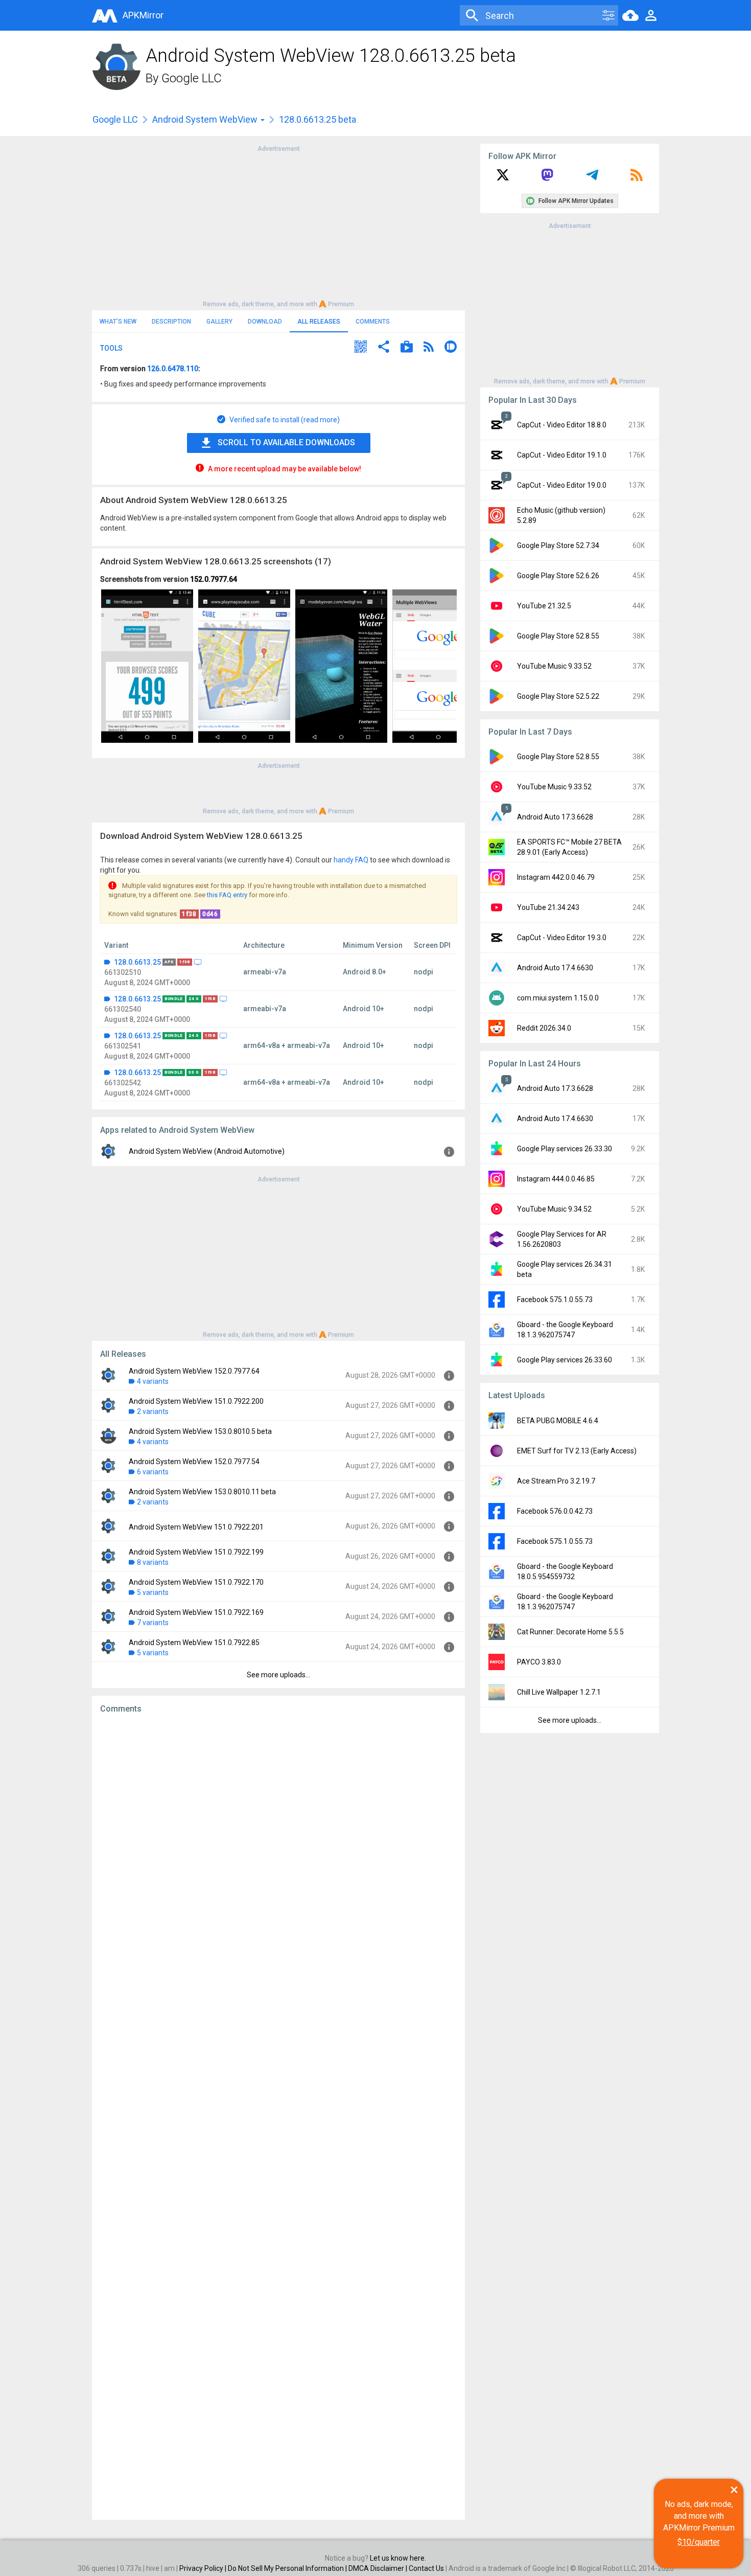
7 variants (153, 1623)
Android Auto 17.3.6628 (555, 817)
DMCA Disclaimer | (379, 2568)
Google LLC (192, 78)
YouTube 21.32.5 (544, 606)
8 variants (153, 1562)
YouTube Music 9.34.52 (554, 1209)
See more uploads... (278, 1675)
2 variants (153, 1411)
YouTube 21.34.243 (548, 907)
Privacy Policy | (204, 2568)
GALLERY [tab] (219, 322)
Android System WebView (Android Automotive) (207, 1151)
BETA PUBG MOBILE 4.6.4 (558, 1421)
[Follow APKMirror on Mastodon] (547, 178)
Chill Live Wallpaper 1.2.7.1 (559, 1692)
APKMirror (143, 15)
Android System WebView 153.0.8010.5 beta (200, 1431)
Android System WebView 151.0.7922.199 (196, 1552)
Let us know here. (398, 2558)
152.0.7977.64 (214, 579)
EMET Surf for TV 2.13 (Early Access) (577, 1451)
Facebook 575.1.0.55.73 (555, 1300)
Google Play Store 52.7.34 (558, 545)
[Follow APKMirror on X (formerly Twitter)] (503, 178)
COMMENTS (373, 322)
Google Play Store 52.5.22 (558, 696)
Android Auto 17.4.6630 (555, 968)
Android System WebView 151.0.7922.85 (194, 1643)
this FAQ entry (227, 895)
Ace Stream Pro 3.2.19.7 (556, 1481)
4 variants (153, 1381)
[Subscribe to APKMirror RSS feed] (637, 178)
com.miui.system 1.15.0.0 (558, 998)
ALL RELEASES (319, 322)
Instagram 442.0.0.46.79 (556, 877)
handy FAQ (351, 860)
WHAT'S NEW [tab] (118, 322)
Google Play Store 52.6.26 (558, 576)
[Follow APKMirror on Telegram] (592, 178)
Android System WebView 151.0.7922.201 (196, 1527)
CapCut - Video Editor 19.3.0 (562, 938)
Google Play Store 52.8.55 (558, 636)
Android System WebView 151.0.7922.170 (196, 1582)
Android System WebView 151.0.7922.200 (196, 1401)
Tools (111, 348)
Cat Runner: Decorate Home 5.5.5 (570, 1632)
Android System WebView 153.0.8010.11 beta (202, 1492)
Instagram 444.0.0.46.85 (556, 1179)
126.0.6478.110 (173, 369)
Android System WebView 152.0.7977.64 (194, 1371)
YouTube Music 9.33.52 (554, 666)
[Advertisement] (278, 225)
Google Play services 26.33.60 (565, 1360)
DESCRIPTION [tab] (171, 322)
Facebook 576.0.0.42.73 (555, 1511)
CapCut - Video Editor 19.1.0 (562, 455)
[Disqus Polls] (278, 1851)
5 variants (153, 1592)
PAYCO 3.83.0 (539, 1662)
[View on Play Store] (407, 348)
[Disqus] (278, 2117)
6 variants (153, 1472)
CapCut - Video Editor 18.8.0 (562, 425)
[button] (361, 348)
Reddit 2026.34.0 (544, 1028)
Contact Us (426, 2568)
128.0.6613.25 (137, 962)
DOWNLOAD (265, 322)
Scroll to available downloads (286, 442)
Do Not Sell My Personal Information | (288, 2568)
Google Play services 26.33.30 (565, 1149)
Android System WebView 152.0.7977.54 (194, 1462)
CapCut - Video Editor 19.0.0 (562, 485)
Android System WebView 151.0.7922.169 (196, 1612)
